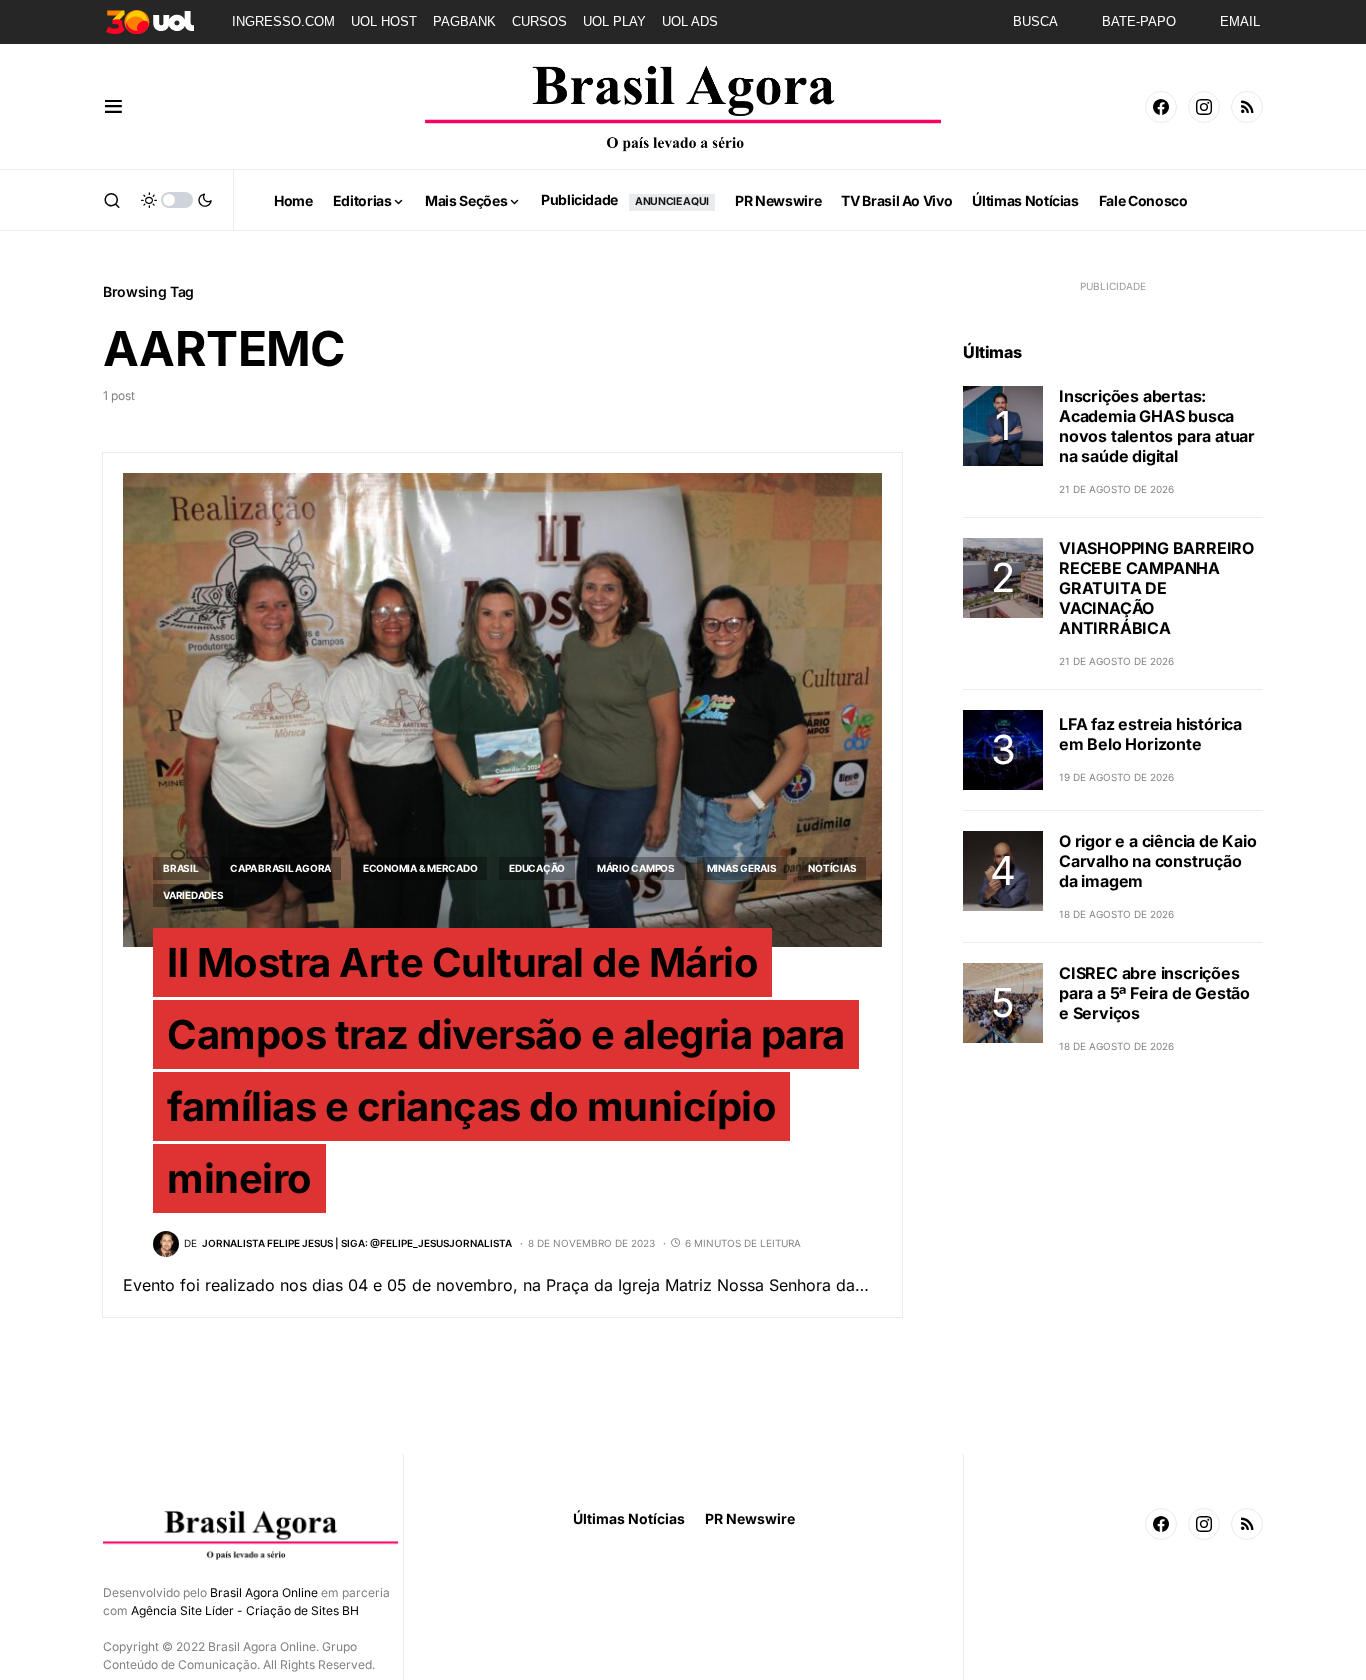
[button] (113, 107)
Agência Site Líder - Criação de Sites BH (245, 1610)
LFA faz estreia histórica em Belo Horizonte (1150, 735)
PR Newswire (750, 1518)
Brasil (181, 868)
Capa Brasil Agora (280, 868)
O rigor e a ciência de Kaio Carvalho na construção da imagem (1158, 861)
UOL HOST (384, 21)
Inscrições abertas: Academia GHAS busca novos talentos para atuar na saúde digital (1157, 426)
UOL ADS (690, 21)
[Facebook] (1161, 107)
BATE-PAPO (1139, 21)
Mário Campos (636, 868)
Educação (537, 868)
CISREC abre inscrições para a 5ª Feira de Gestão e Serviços (1154, 993)
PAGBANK (464, 21)
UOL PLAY (614, 21)
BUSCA (1035, 21)
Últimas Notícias (629, 1518)
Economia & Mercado (420, 868)
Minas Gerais (742, 868)
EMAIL (1240, 21)
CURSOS (539, 21)
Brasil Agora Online (264, 1592)
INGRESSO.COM (283, 21)
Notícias (832, 868)
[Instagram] (1204, 107)
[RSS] (1247, 107)
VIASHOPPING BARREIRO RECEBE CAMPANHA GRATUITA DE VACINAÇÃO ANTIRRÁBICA (1156, 588)
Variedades (193, 895)
